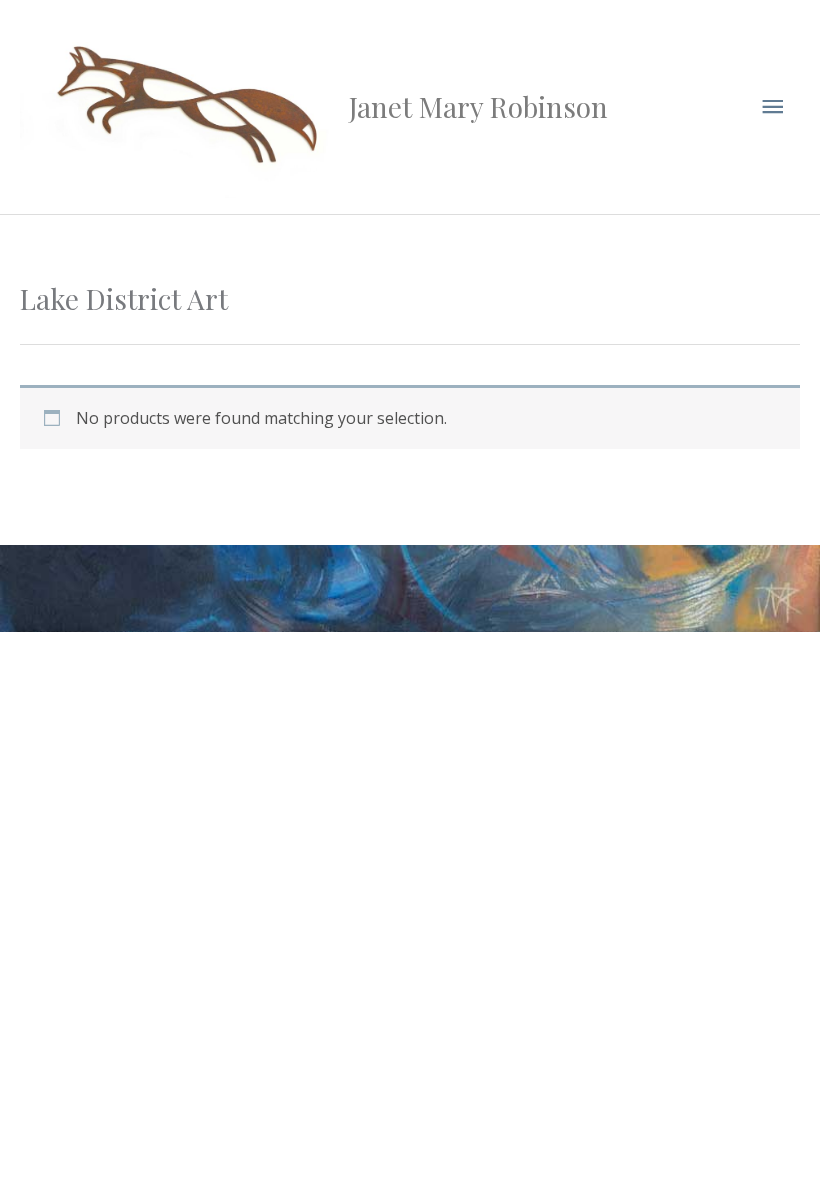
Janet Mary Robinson (478, 106)
